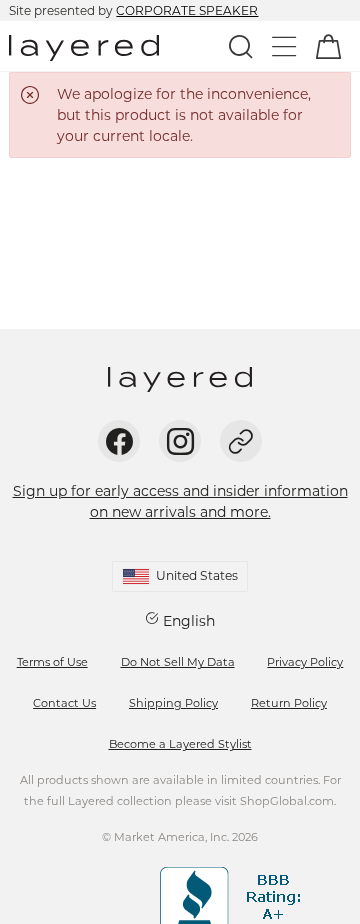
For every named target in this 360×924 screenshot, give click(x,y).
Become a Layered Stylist (180, 744)
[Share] (241, 441)
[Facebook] (119, 441)
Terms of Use (52, 662)
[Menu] (285, 46)
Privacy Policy (305, 662)
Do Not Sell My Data (178, 662)
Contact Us (64, 703)
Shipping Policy (173, 703)
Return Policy (289, 703)
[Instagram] (180, 441)
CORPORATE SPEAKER (187, 10)
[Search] (241, 46)
